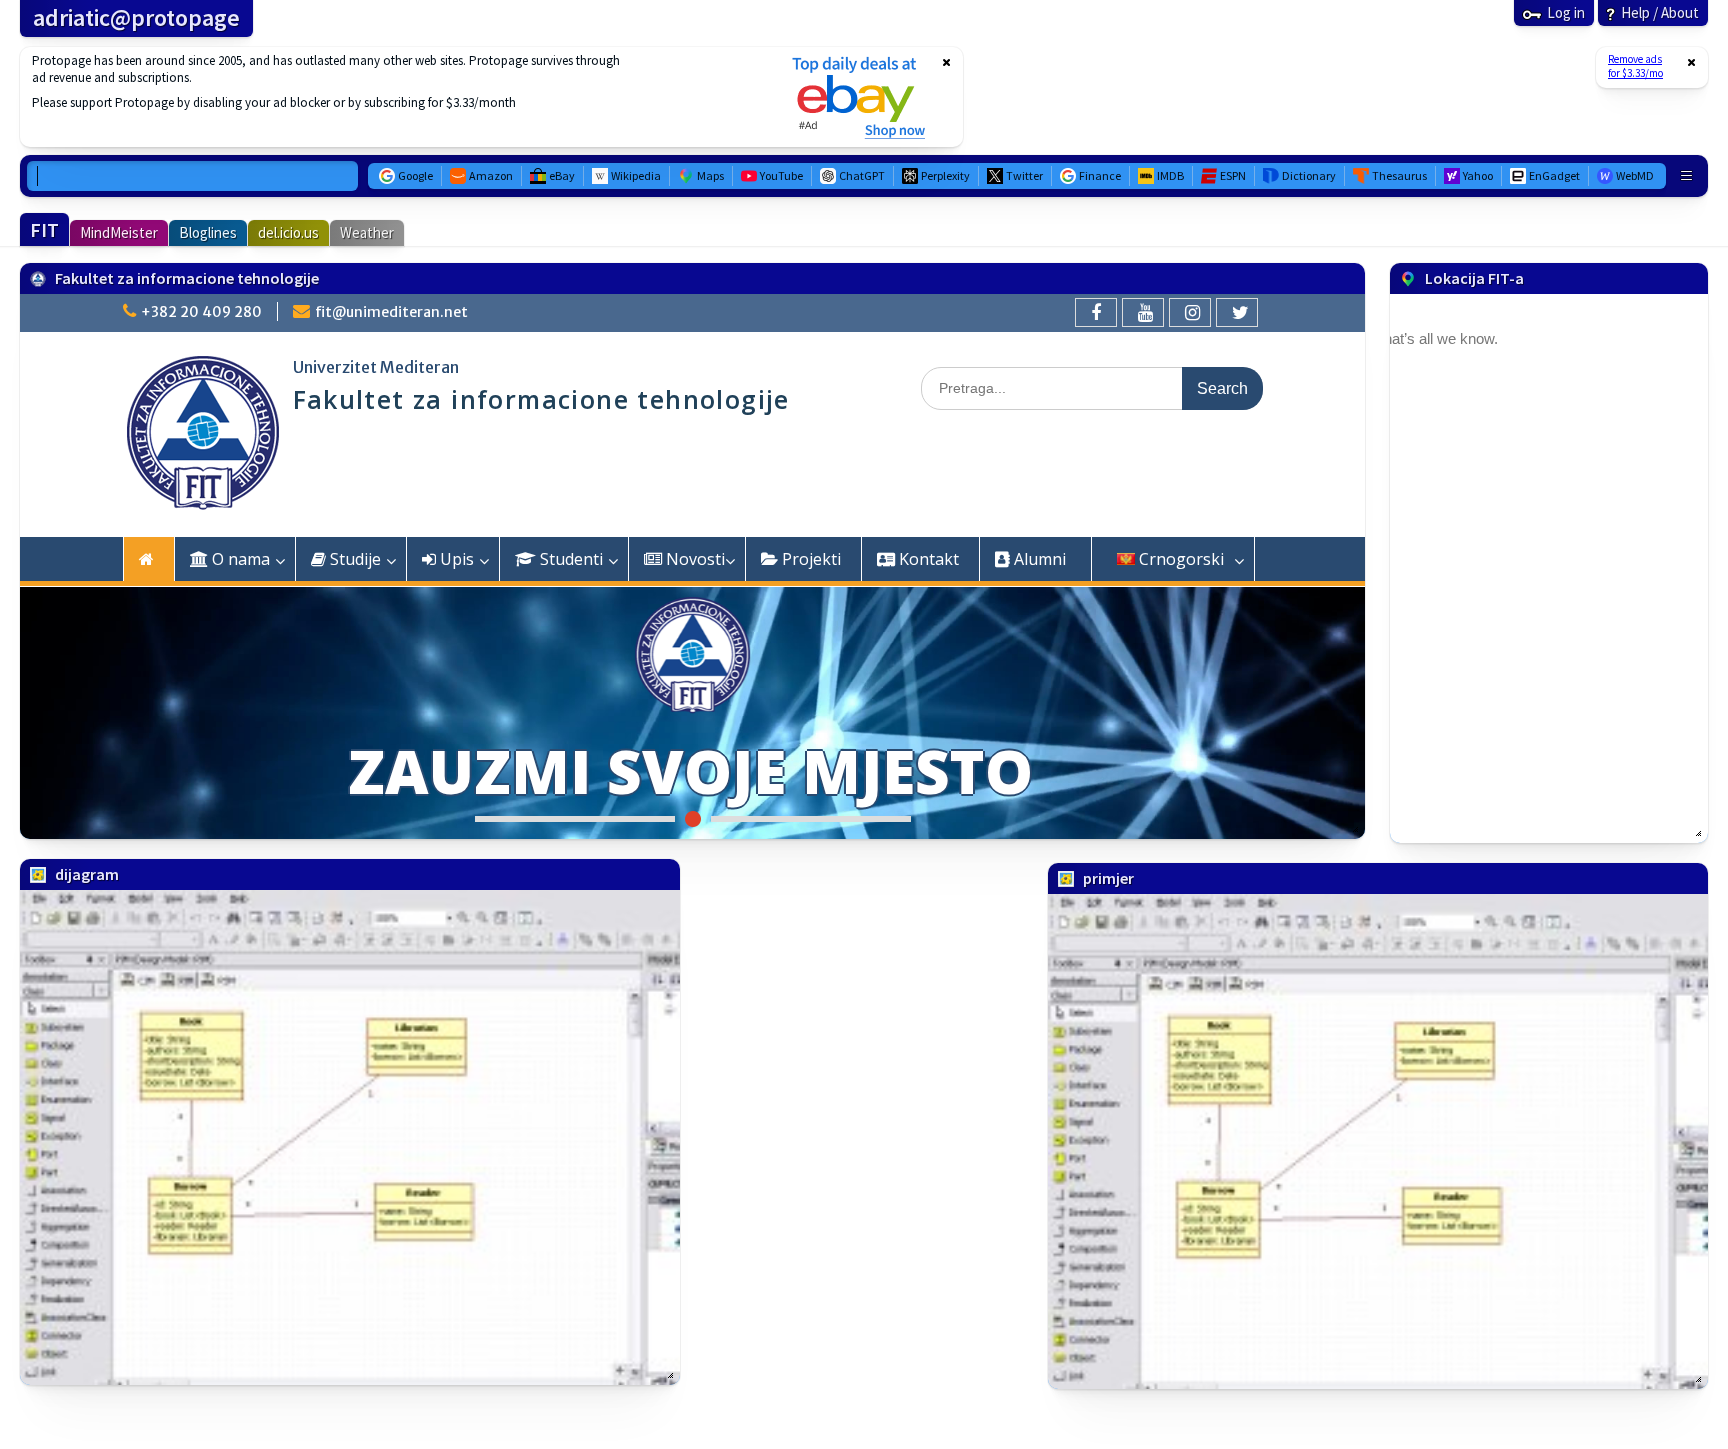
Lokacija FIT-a (1474, 278)
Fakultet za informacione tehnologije (187, 278)
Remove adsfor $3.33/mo (1635, 66)
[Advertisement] (393, 97)
